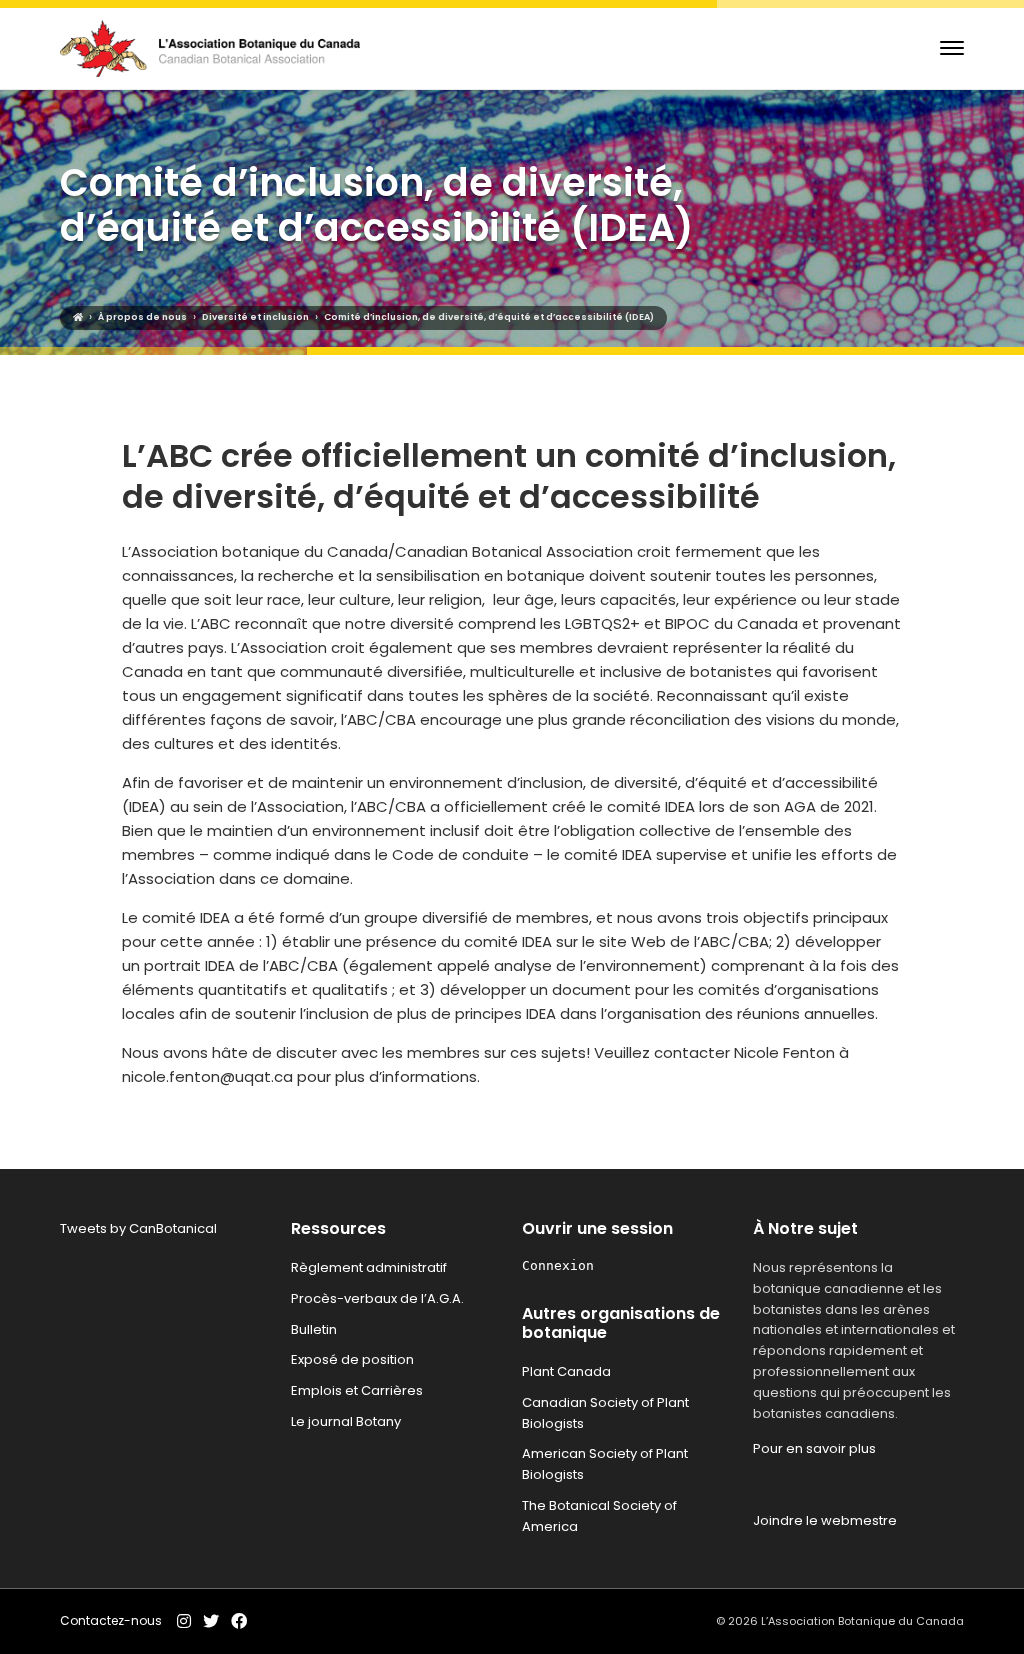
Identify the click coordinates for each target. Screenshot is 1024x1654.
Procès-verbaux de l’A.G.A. (377, 1298)
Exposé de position (352, 1359)
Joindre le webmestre (825, 1520)
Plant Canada (566, 1371)
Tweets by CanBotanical (138, 1228)
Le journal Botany (346, 1421)
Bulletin (314, 1329)
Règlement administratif (369, 1267)
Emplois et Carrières (357, 1390)
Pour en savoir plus (814, 1448)
